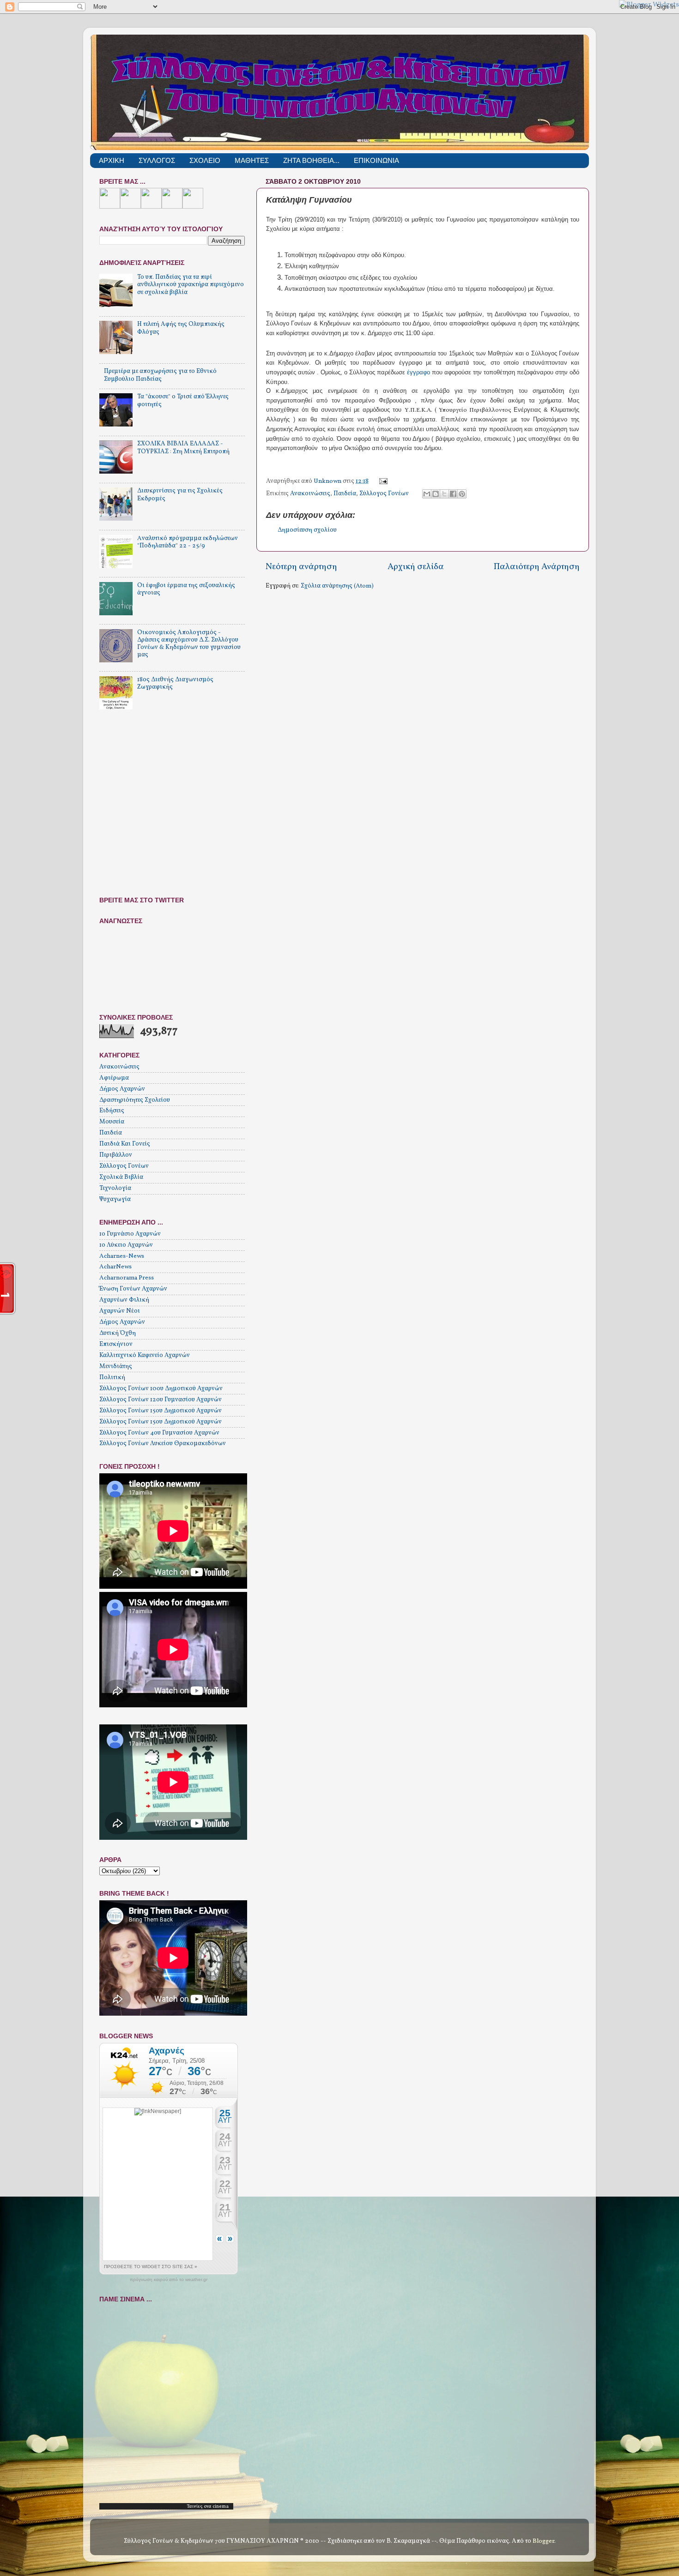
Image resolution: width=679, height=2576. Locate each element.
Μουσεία (112, 1122)
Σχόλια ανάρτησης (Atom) (337, 586)
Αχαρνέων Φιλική (124, 1300)
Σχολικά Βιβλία (121, 1177)
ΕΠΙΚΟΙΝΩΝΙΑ (376, 160)
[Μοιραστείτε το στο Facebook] (453, 494)
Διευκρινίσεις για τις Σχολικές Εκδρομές (180, 495)
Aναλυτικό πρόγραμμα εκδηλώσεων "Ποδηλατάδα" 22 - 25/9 (188, 542)
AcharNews (115, 1267)
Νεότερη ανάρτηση (301, 567)
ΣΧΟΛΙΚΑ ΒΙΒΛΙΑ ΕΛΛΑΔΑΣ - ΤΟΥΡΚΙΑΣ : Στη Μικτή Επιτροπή (183, 447)
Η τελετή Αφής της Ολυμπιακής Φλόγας (181, 328)
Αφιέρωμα (114, 1078)
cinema (221, 2506)
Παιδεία (345, 494)
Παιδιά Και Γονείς (125, 1144)
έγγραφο (418, 372)
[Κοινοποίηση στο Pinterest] (462, 494)
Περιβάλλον (116, 1155)
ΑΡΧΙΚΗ (112, 160)
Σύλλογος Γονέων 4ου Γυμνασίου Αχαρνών (159, 1433)
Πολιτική (112, 1378)
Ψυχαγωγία (115, 1199)
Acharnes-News (122, 1256)
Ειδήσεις (112, 1111)
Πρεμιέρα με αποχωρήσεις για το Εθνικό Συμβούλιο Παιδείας (160, 375)
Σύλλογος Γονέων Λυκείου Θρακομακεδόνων (163, 1444)
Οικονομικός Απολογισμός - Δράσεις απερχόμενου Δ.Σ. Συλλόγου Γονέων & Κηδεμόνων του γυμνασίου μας (189, 644)
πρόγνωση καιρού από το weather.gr (169, 2280)
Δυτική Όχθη (118, 1333)
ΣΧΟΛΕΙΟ (205, 160)
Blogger (543, 2541)
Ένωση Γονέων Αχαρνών (133, 1289)
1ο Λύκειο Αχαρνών (126, 1245)
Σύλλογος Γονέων (384, 494)
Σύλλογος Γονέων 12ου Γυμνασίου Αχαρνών (161, 1400)
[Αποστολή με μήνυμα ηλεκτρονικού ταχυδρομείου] (427, 494)
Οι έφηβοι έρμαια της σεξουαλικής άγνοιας (186, 589)
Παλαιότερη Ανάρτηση (537, 567)
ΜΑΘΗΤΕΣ (252, 160)
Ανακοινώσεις (310, 494)
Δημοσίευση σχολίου (307, 530)
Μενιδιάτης (116, 1366)
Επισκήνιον (116, 1344)
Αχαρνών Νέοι (120, 1311)
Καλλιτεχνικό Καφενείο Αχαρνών (145, 1355)
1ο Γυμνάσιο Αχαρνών (130, 1234)
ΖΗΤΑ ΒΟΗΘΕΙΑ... (311, 160)
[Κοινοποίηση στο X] (444, 494)
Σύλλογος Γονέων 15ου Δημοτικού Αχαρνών (161, 1411)
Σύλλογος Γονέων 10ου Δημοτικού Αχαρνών (161, 1389)
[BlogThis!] (436, 494)
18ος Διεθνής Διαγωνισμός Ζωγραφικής (175, 683)
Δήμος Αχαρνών (122, 1089)
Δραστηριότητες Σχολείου (135, 1100)
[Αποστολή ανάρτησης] (382, 481)
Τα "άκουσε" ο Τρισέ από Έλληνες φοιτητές (183, 400)
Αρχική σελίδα (416, 567)
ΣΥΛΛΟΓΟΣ (157, 160)
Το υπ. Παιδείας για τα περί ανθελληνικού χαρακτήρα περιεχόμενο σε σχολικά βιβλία (191, 285)
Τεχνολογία (115, 1188)
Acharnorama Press (127, 1278)
